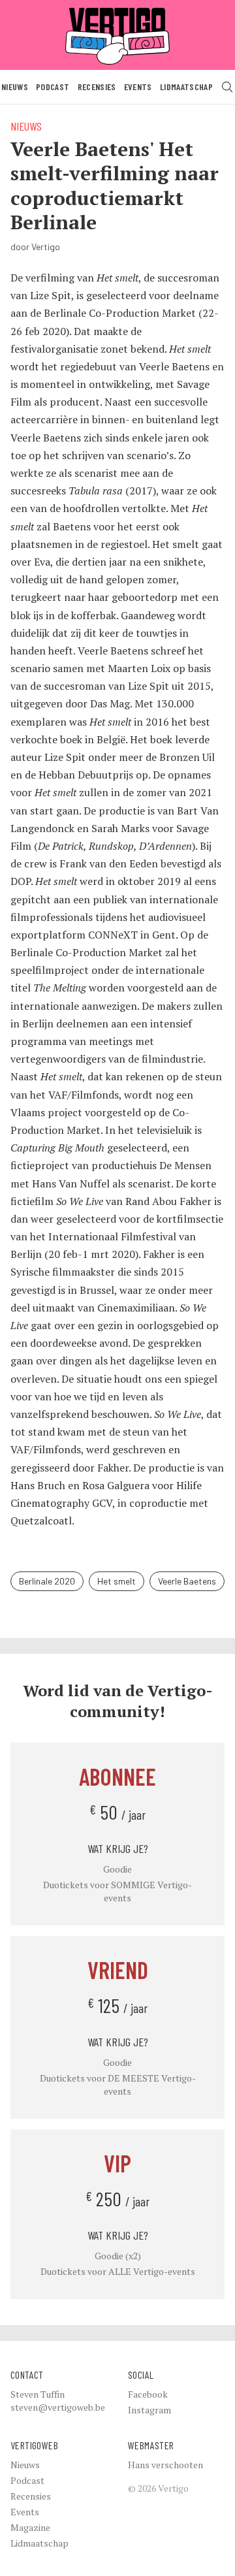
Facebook (148, 2394)
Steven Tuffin (38, 2394)
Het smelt (117, 1581)
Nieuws (15, 87)
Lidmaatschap (186, 87)
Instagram (149, 2410)
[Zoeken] (227, 87)
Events (138, 87)
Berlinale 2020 (47, 1581)
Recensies (97, 87)
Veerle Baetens (187, 1581)
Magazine (30, 2527)
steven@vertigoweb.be (58, 2407)
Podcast (53, 87)
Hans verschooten (165, 2465)
